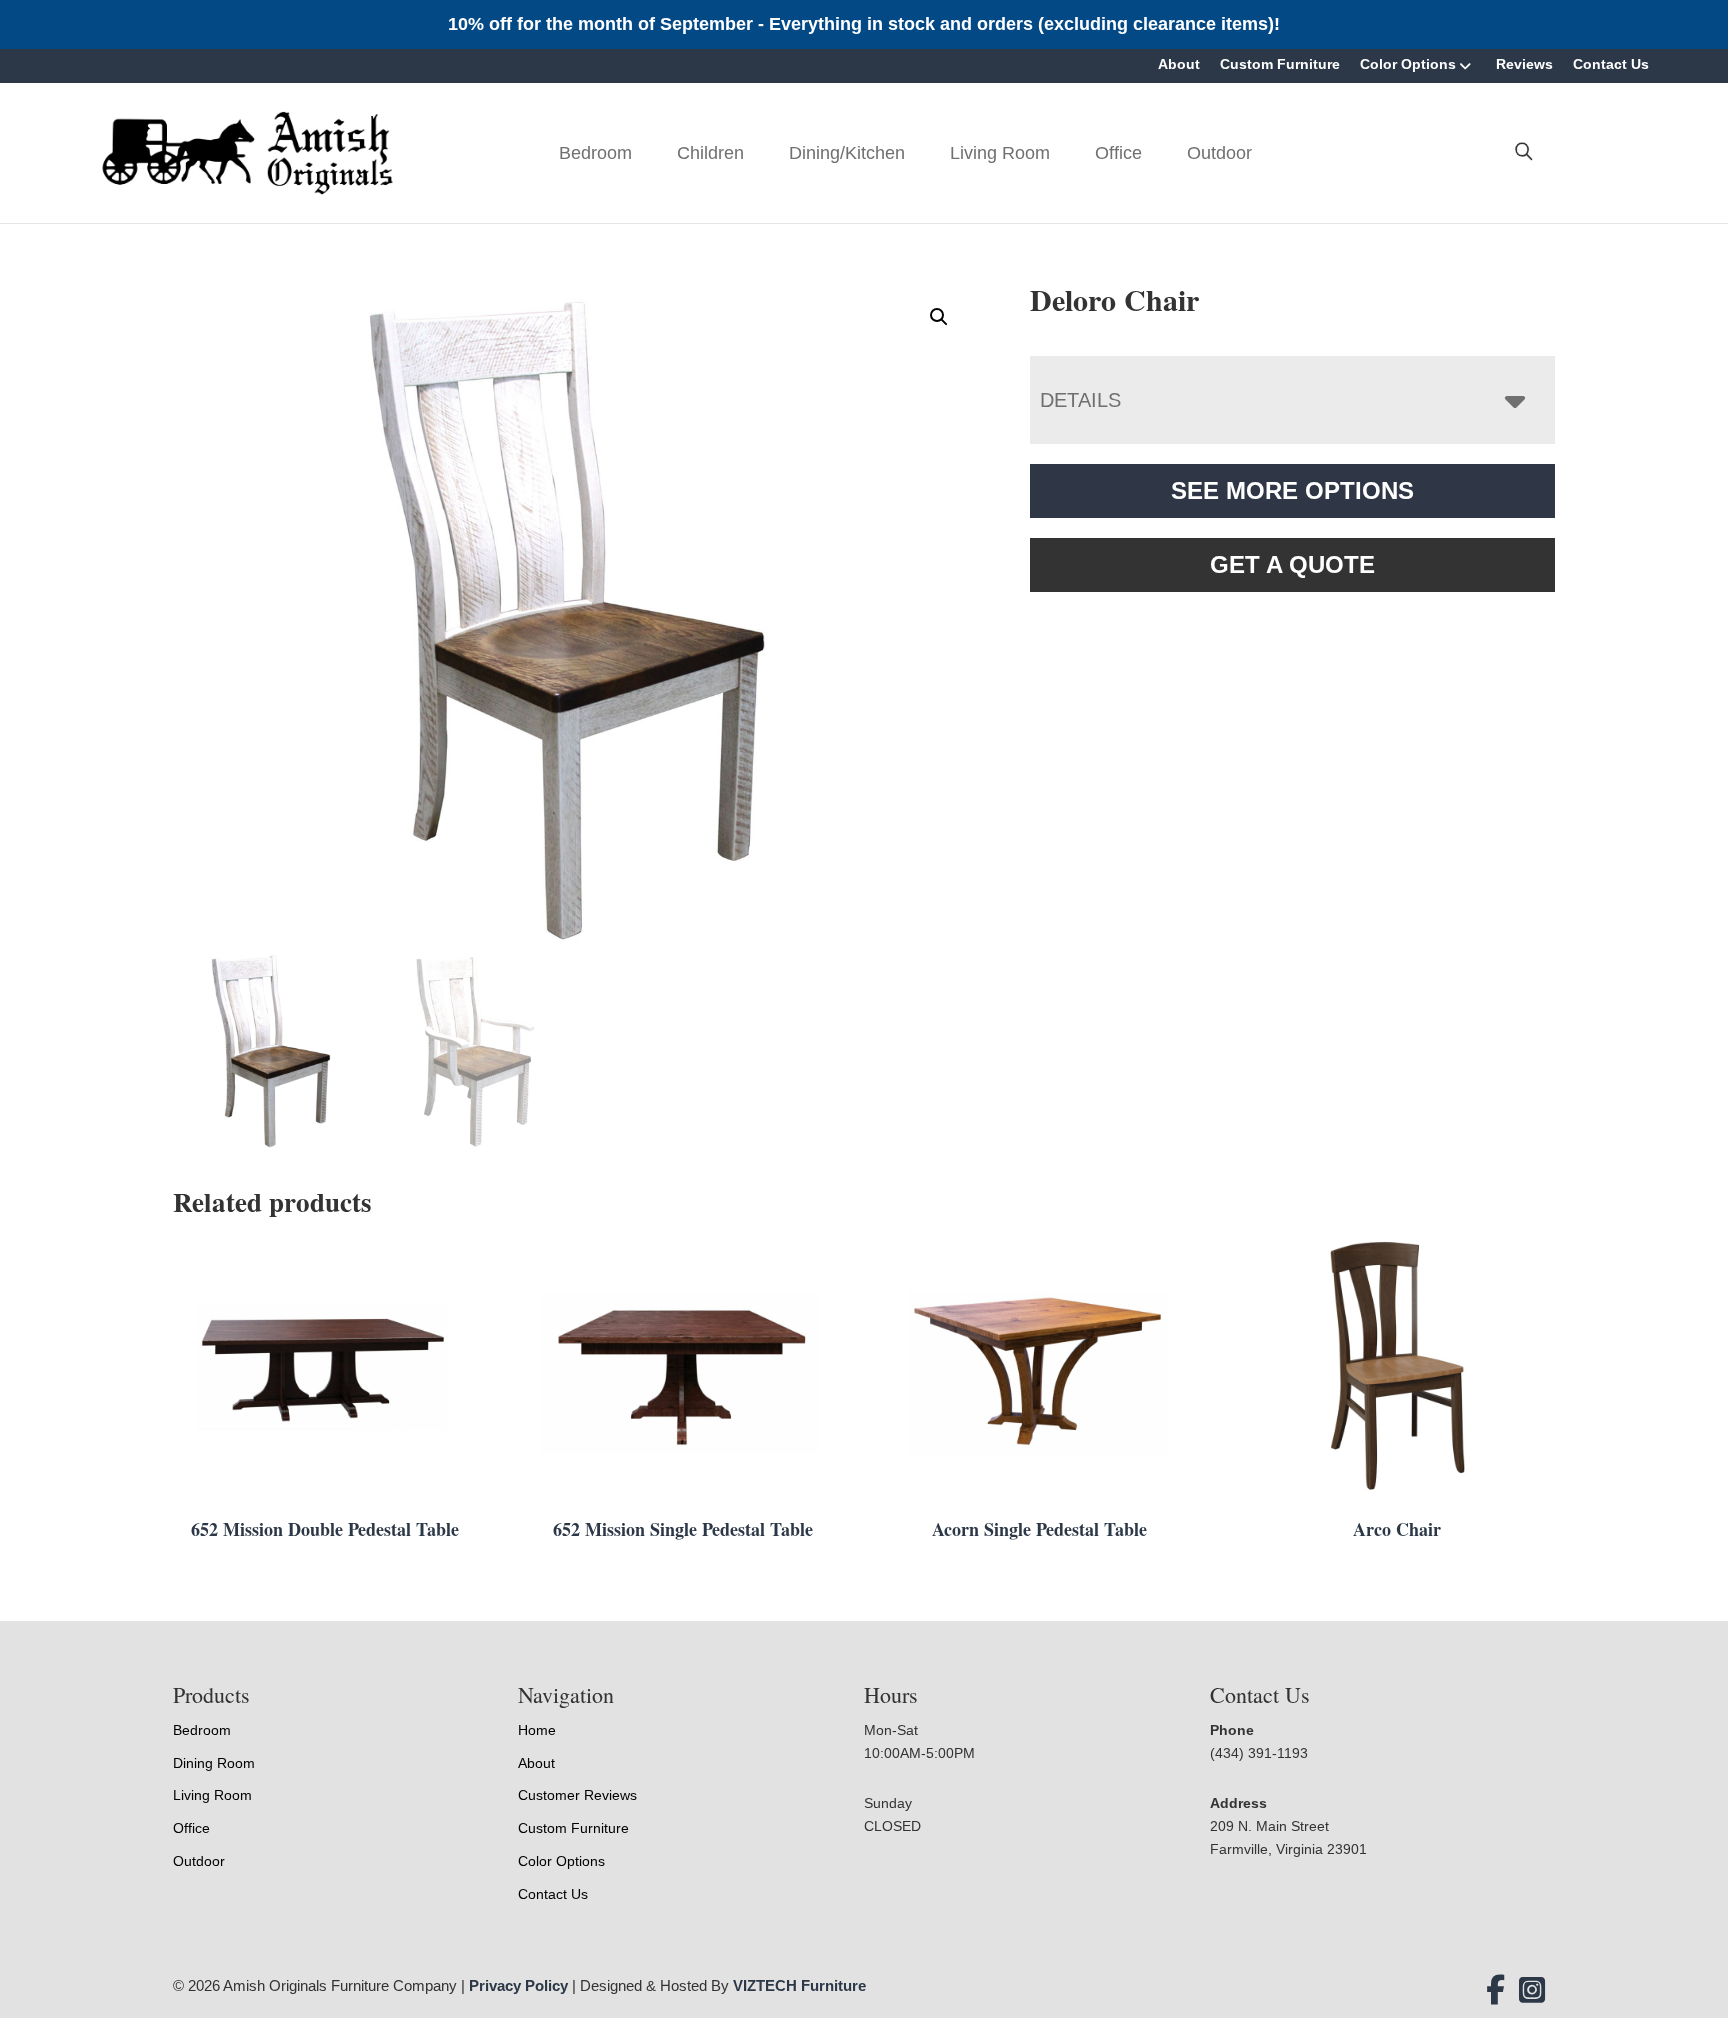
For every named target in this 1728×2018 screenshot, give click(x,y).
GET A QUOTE (1292, 564)
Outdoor (1219, 153)
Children (710, 153)
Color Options (1408, 64)
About (1179, 64)
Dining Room (214, 1763)
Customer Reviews (577, 1795)
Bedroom (595, 153)
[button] (939, 317)
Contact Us (1611, 64)
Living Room (1000, 153)
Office (1118, 153)
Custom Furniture (1280, 64)
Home (537, 1730)
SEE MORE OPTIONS (1292, 490)
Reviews (1524, 64)
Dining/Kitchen (847, 153)
